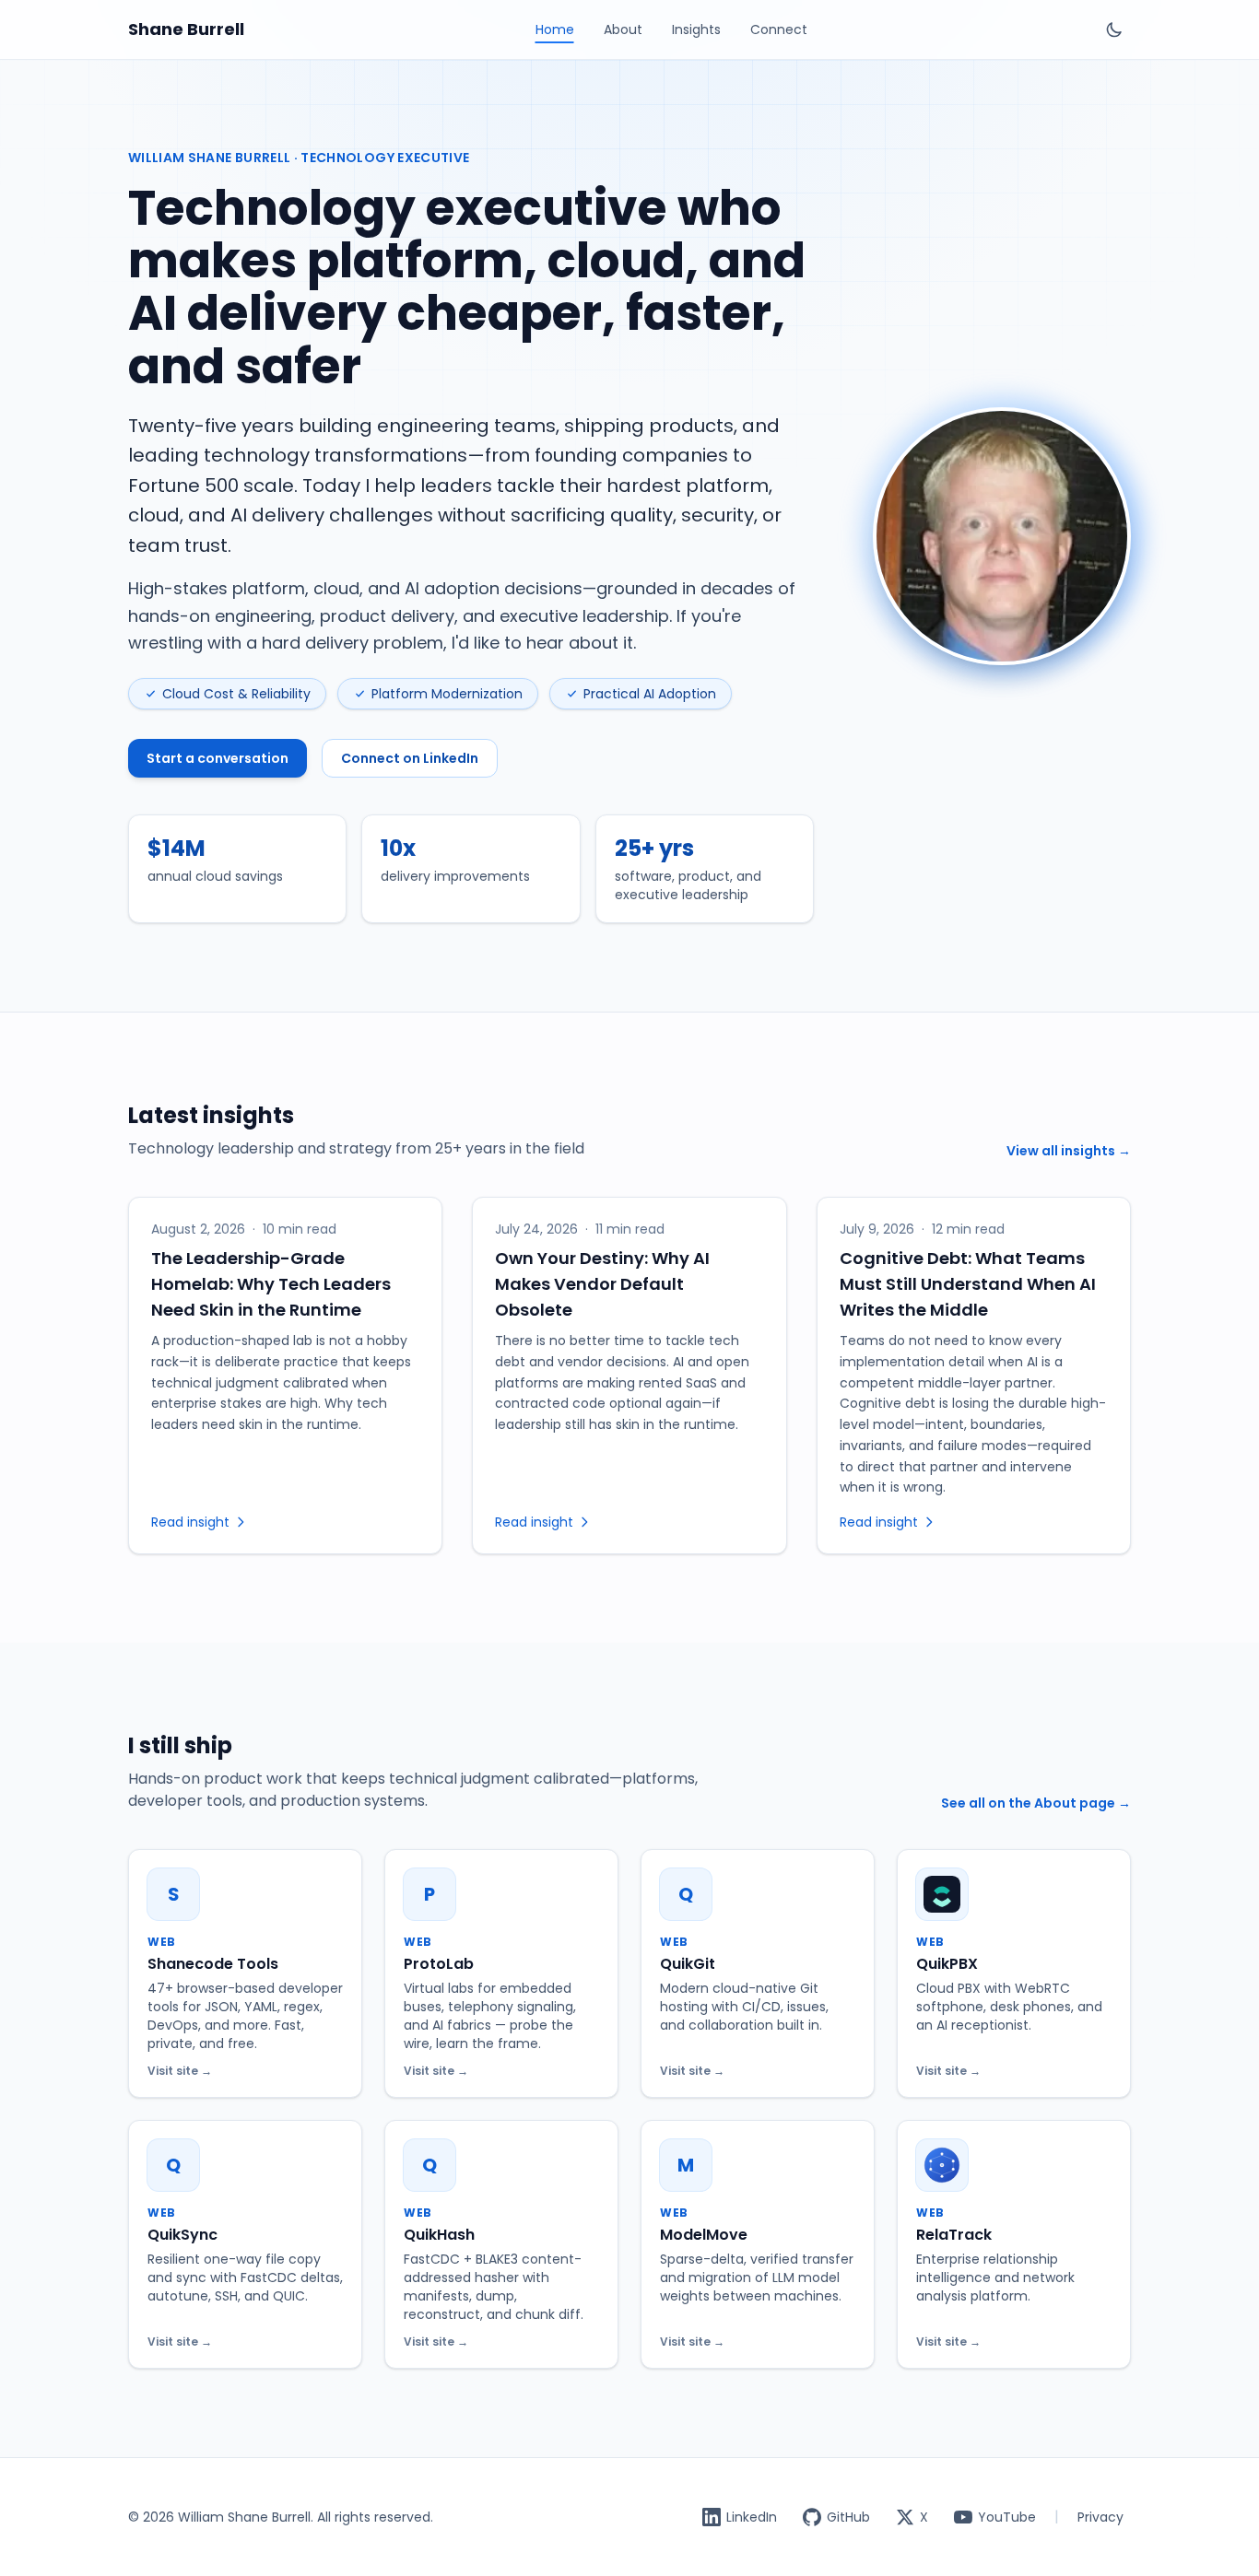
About (623, 29)
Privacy (1100, 2517)
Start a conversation (218, 758)
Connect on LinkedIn (410, 758)
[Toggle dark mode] (1114, 29)
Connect (779, 29)
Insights (696, 29)
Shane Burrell (186, 29)
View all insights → (1069, 1151)
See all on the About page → (1036, 1803)
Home (555, 29)
